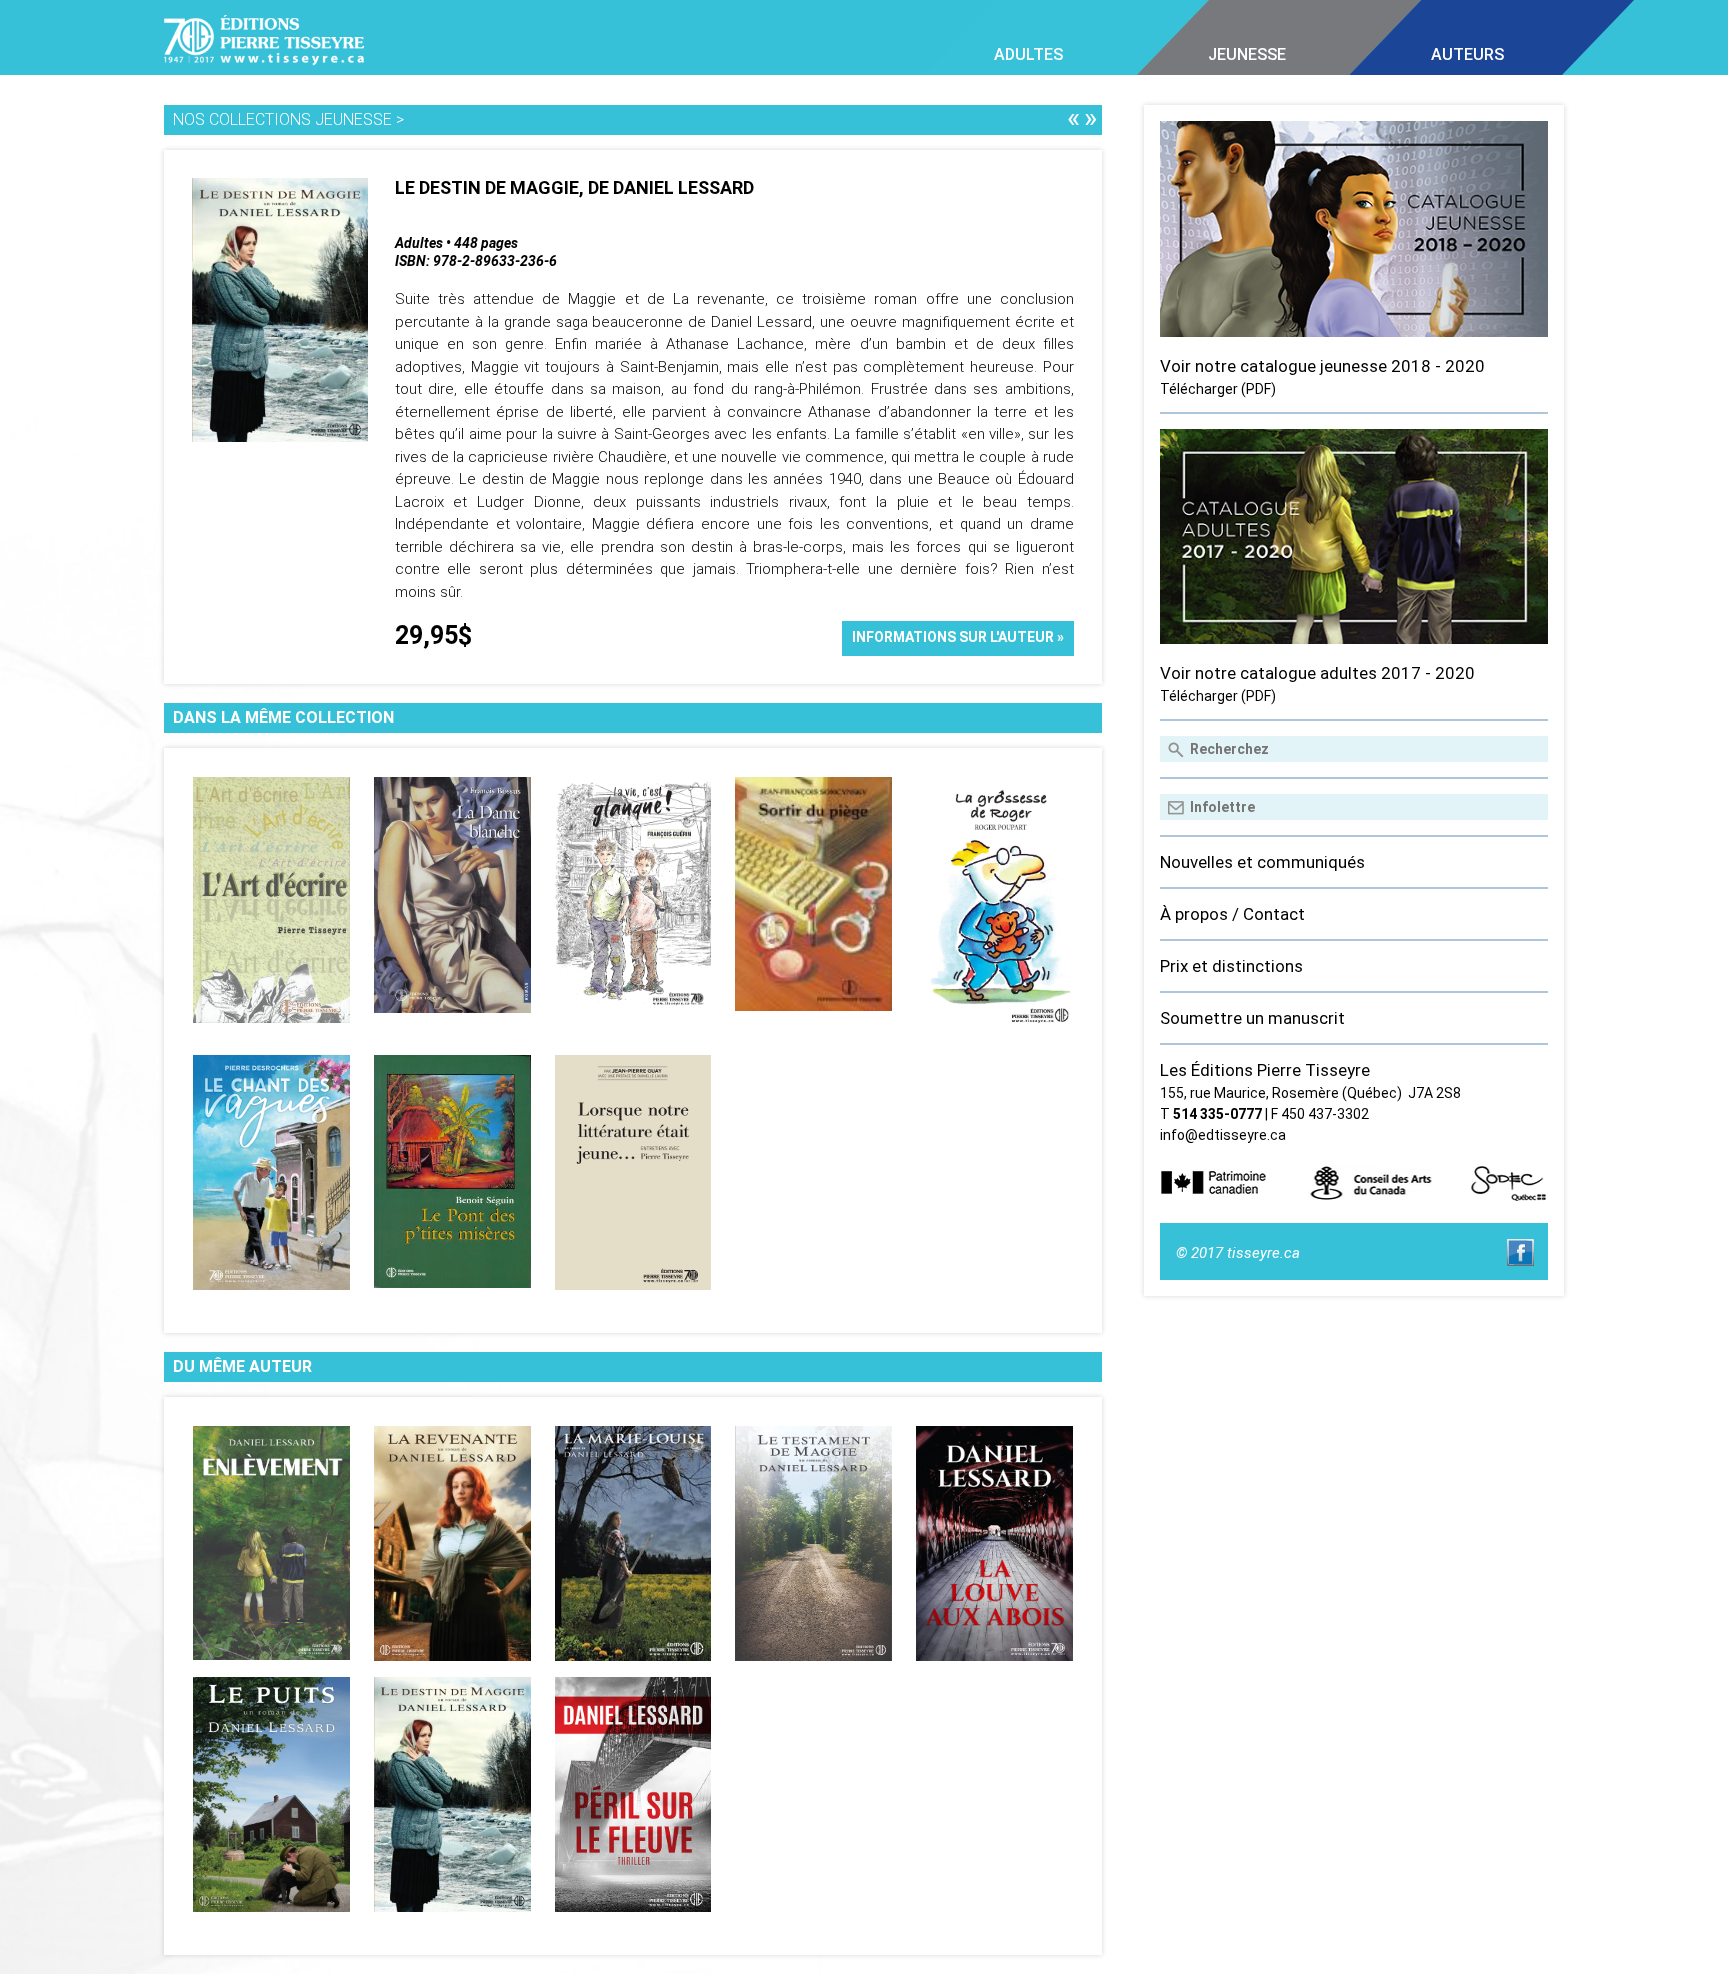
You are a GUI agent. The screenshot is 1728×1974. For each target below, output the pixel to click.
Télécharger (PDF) (1218, 389)
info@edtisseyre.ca (1223, 1135)
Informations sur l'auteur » (958, 637)
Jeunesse (1247, 54)
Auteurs (1467, 54)
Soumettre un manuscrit (1252, 1018)
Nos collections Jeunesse (282, 119)
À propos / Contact (1232, 914)
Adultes (1028, 54)
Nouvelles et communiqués (1262, 862)
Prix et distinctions (1231, 966)
